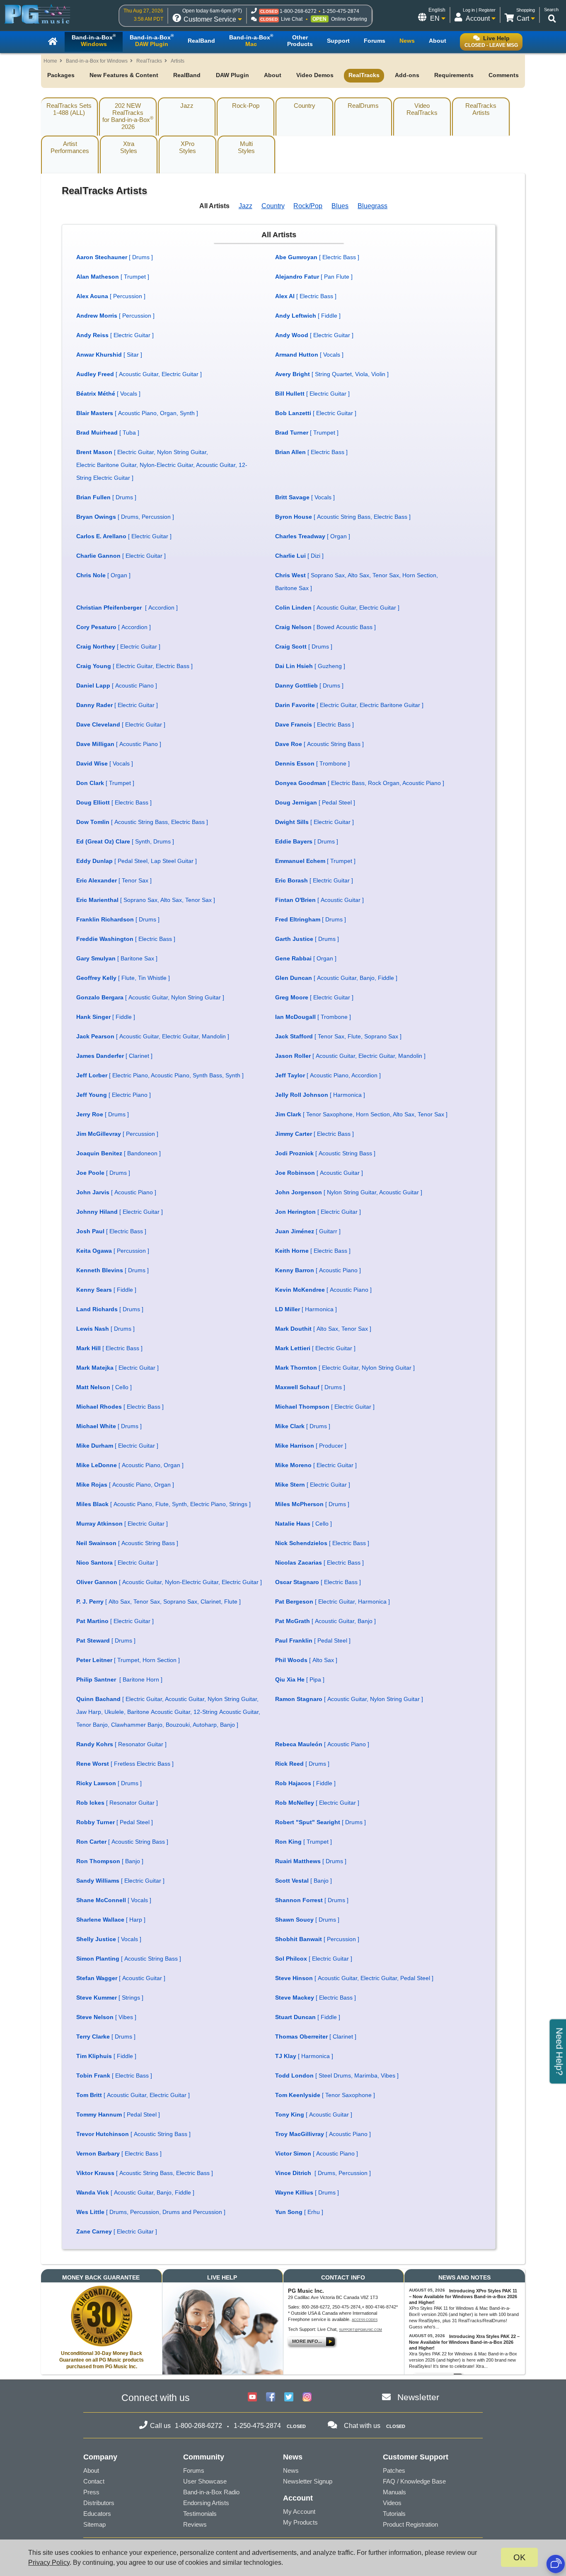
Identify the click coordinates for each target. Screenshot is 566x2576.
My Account (299, 2512)
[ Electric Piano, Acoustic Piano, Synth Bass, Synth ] (160, 1075)
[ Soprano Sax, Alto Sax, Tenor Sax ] (146, 900)
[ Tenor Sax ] (114, 880)
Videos (392, 2503)
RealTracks (149, 61)
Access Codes (365, 2320)
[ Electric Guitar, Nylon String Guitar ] (345, 1368)
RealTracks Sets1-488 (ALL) (69, 109)
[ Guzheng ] (310, 666)
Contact (94, 2481)
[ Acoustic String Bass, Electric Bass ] (343, 517)
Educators (97, 2514)
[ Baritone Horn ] (119, 1679)
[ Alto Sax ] (306, 1660)
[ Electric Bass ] (317, 257)
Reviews (195, 2524)
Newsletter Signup (308, 2481)
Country (305, 106)
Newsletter (418, 2397)
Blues (340, 206)
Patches (394, 2470)
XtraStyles (129, 147)
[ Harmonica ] (320, 1095)
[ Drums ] (115, 257)
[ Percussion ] (111, 296)
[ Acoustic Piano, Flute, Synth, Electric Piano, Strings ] (163, 1504)
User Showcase (205, 2481)
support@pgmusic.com (360, 2330)
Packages (61, 75)
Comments (504, 75)
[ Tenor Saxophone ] (325, 2095)
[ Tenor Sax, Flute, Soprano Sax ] (338, 1036)
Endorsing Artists (206, 2503)
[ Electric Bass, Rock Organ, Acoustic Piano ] (360, 783)
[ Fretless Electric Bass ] (125, 1764)
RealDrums (363, 106)
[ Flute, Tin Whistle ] (123, 978)
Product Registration (410, 2524)
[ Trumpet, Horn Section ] (128, 1660)
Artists (178, 61)
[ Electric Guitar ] (115, 335)
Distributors (99, 2503)
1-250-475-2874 (341, 11)
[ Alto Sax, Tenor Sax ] (323, 1329)
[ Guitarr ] (308, 1231)
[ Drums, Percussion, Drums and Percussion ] (151, 2212)
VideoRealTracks (422, 109)
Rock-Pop (246, 106)
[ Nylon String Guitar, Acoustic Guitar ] (349, 1192)
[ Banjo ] (110, 1861)
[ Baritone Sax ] (117, 958)
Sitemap (94, 2524)
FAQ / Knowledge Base (414, 2481)
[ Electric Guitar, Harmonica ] (333, 1601)
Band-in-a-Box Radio (211, 2492)
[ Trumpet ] (113, 277)
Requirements (454, 75)
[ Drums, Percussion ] (125, 517)
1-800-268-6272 (298, 11)
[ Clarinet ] (114, 1056)
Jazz (187, 106)
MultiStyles (246, 147)
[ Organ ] (313, 536)
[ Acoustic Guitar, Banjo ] (325, 1621)
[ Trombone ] (312, 763)
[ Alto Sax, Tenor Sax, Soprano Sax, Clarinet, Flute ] (158, 1601)
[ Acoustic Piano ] (117, 685)
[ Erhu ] (299, 2212)
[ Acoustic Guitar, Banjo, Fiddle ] (336, 978)
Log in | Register (479, 10)
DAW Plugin (232, 75)
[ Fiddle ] (308, 316)
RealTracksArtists (481, 109)
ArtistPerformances (70, 147)
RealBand (187, 75)
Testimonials (200, 2514)
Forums (194, 2470)
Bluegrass (372, 206)
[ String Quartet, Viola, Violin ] (332, 374)
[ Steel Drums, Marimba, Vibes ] (337, 2075)
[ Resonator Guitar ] (121, 1744)
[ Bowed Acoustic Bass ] (325, 627)
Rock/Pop (308, 206)
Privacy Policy (49, 2563)
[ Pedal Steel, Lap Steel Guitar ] (137, 861)
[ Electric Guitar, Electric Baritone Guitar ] (349, 705)
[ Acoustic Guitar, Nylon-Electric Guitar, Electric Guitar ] (169, 1582)
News (291, 2470)
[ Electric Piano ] (114, 1095)
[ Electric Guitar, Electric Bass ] (134, 666)
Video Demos (315, 75)
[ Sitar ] (109, 355)
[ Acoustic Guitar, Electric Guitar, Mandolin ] (153, 1036)
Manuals (394, 2492)
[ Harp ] (111, 1920)
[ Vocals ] (309, 355)
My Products (300, 2522)
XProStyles (187, 147)
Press (91, 2492)
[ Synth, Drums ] (125, 841)
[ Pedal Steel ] (315, 802)
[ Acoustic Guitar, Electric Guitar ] (139, 374)
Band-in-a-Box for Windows (97, 61)
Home (50, 61)
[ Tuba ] (108, 433)
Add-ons (407, 75)
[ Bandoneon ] (119, 1153)
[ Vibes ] (106, 2017)
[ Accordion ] (127, 608)
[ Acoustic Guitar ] (319, 900)
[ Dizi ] (299, 556)
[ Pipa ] (300, 1679)
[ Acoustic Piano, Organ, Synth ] (137, 413)
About (273, 75)
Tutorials (394, 2514)
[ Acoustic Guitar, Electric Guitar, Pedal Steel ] (354, 1978)
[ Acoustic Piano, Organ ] (130, 1465)
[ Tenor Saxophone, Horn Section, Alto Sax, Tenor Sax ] (361, 1114)
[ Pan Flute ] (314, 277)
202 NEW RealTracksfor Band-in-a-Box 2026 (128, 116)
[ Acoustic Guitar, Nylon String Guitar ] (150, 997)
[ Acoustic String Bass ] (319, 744)
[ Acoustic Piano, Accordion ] (328, 1075)
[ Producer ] (311, 1446)
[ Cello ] (104, 1387)
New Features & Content (124, 75)
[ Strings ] (110, 1998)
